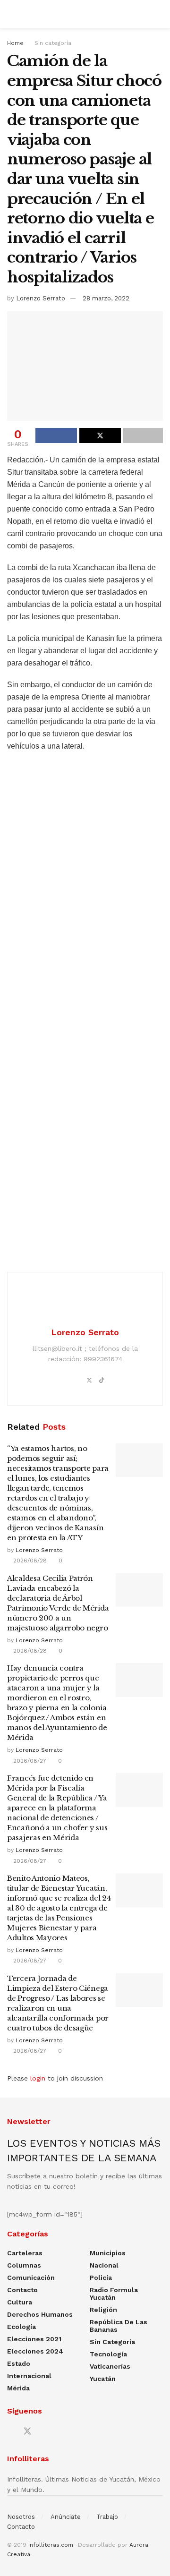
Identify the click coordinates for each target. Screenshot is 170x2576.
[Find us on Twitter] (27, 2431)
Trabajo (107, 2517)
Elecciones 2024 (35, 2351)
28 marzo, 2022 (106, 298)
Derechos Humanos (40, 2314)
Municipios (108, 2253)
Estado (19, 2363)
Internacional (29, 2376)
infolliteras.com (51, 2545)
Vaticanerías (110, 2366)
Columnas (24, 2265)
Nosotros (21, 2517)
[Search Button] (159, 14)
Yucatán (103, 2379)
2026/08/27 (29, 1761)
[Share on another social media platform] (143, 435)
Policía (101, 2277)
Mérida (18, 2388)
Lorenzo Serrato (41, 298)
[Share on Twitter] (100, 435)
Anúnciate (66, 2517)
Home (15, 43)
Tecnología (108, 2354)
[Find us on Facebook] (10, 2432)
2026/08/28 (29, 1561)
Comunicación (31, 2277)
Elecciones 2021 (34, 2339)
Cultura (20, 2302)
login (38, 2078)
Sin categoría (53, 43)
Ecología (21, 2327)
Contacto (22, 2290)
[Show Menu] (11, 14)
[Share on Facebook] (56, 435)
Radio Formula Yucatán (114, 2294)
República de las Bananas (119, 2326)
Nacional (104, 2265)
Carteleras (25, 2253)
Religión (103, 2310)
